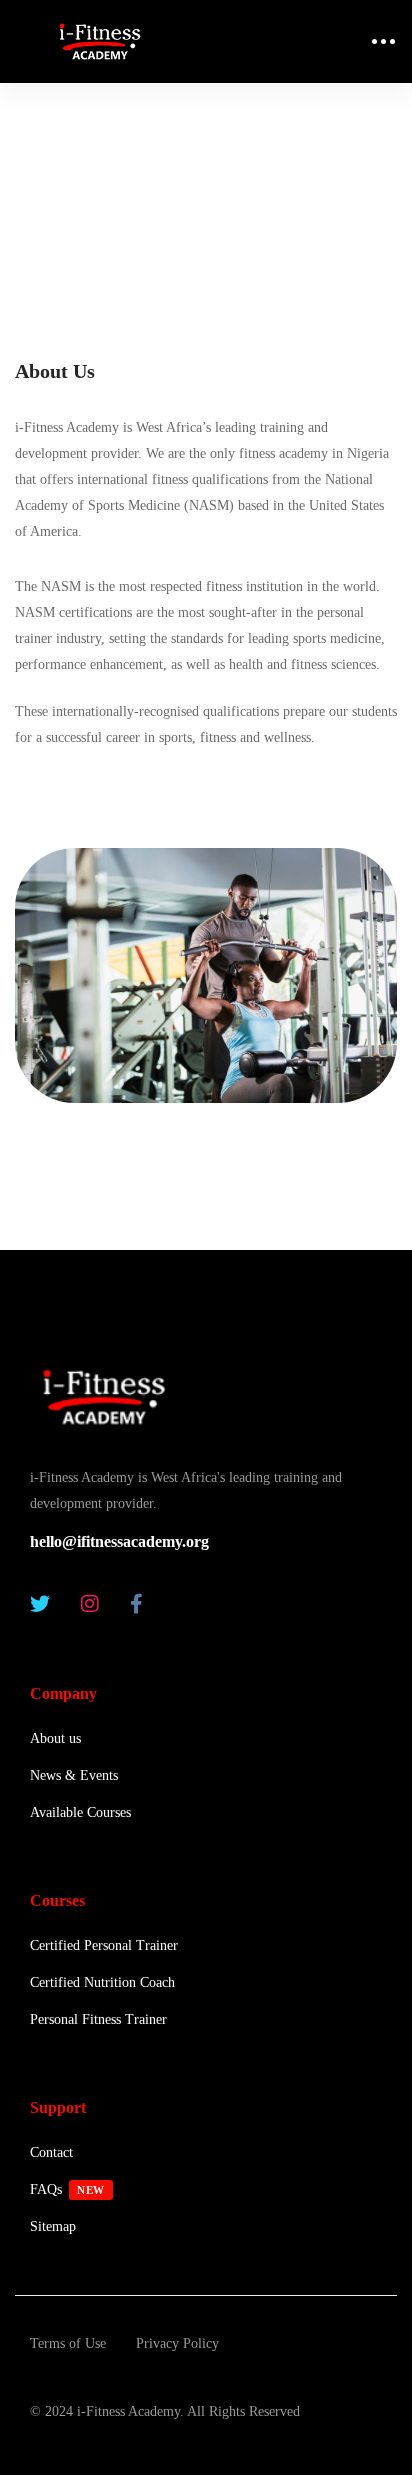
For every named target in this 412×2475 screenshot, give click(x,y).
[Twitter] (40, 1604)
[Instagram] (90, 1604)
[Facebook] (136, 1604)
